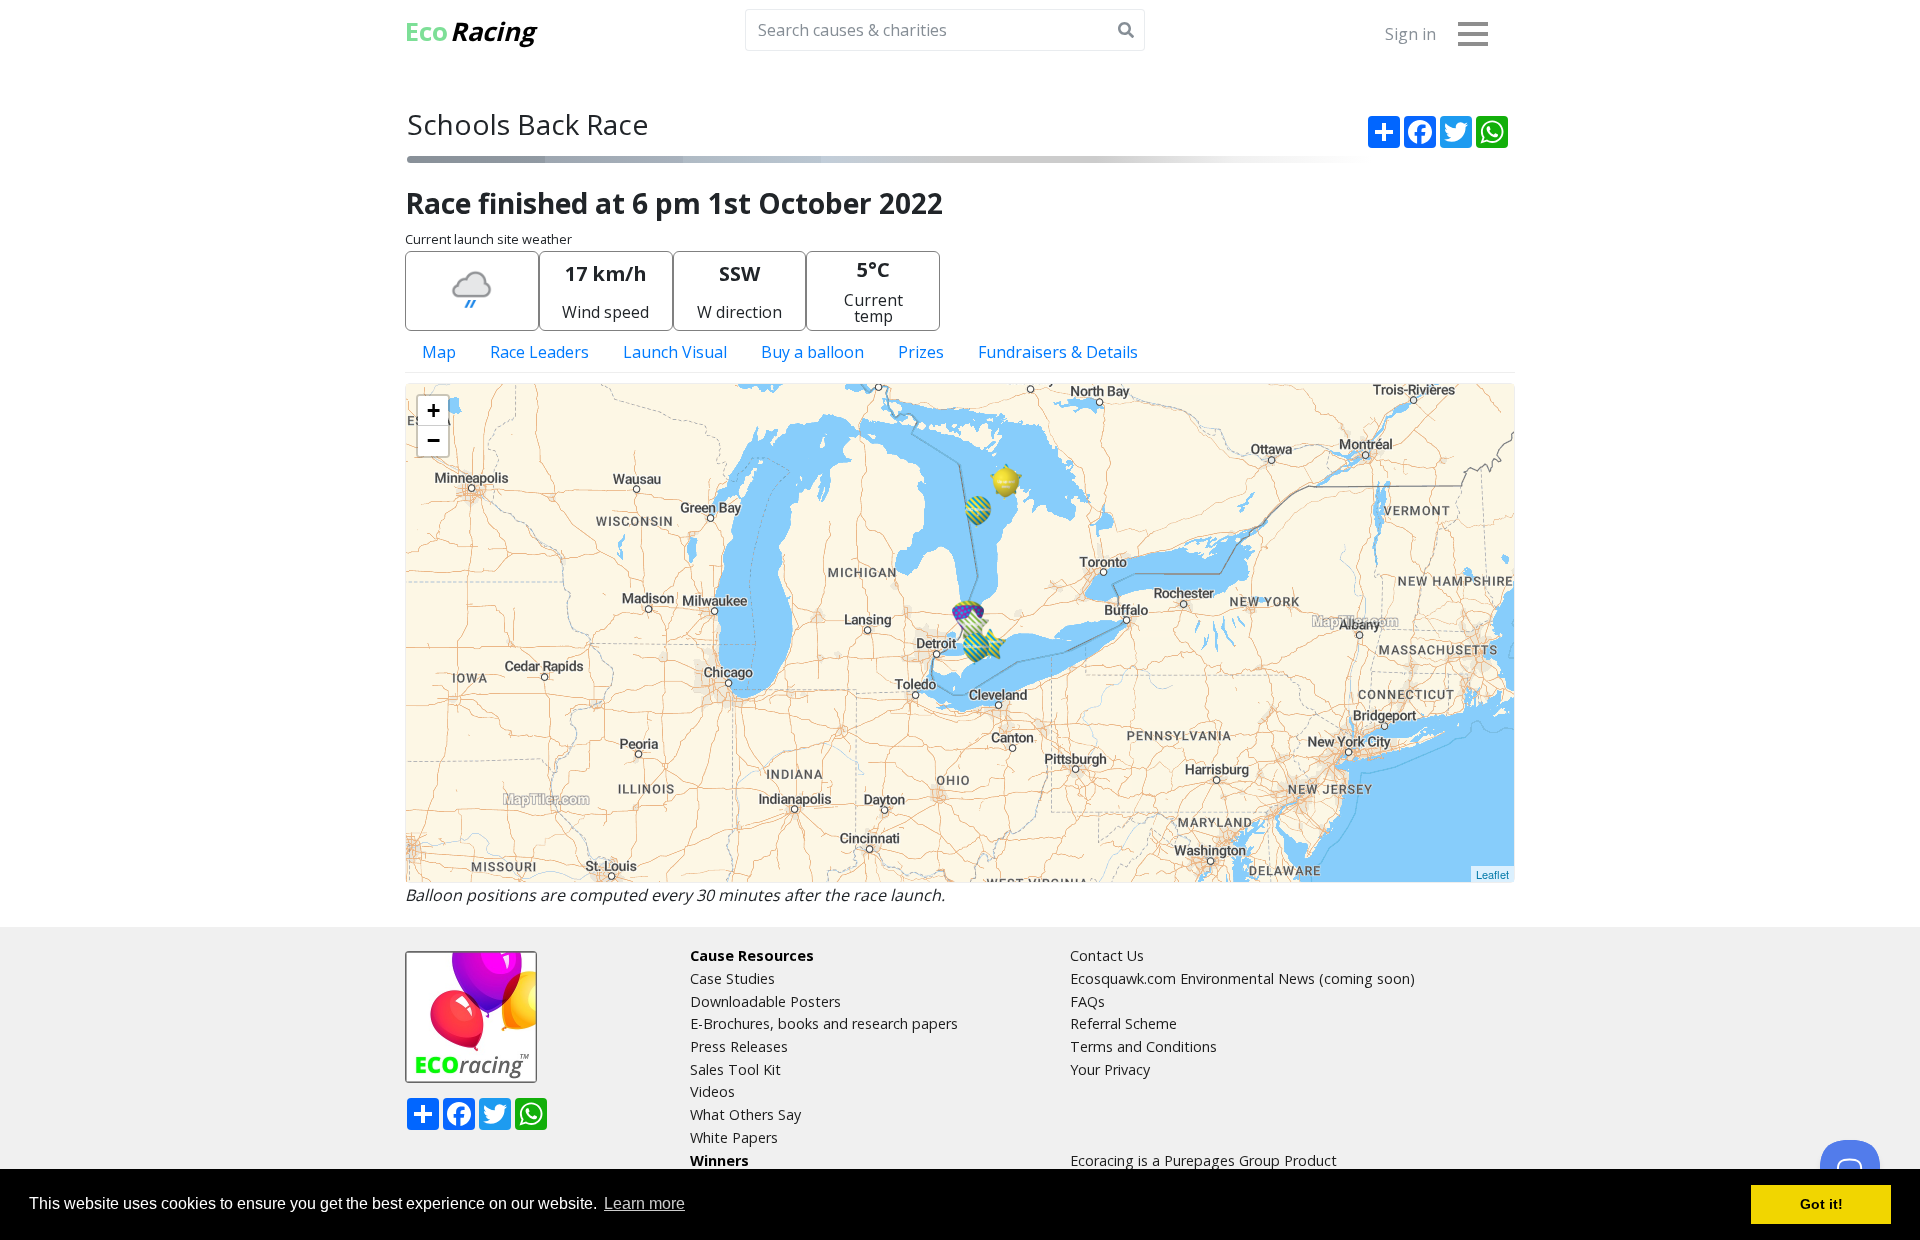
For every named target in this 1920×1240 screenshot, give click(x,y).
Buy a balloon (812, 352)
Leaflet (1492, 874)
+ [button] (433, 410)
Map (439, 352)
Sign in (1410, 34)
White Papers (734, 1137)
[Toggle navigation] (1473, 33)
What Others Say (745, 1114)
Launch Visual (675, 352)
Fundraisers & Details (1058, 352)
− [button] (433, 440)
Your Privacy (1110, 1069)
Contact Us (1107, 955)
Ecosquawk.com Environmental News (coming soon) (1242, 978)
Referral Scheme (1123, 1023)
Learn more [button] (644, 1203)
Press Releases (739, 1046)
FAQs (1087, 1001)
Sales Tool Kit (735, 1069)
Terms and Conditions (1143, 1046)
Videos (712, 1091)
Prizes (921, 352)
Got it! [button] (1821, 1204)
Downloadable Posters (765, 1001)
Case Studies (732, 978)
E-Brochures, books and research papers (824, 1023)
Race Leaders (539, 352)
